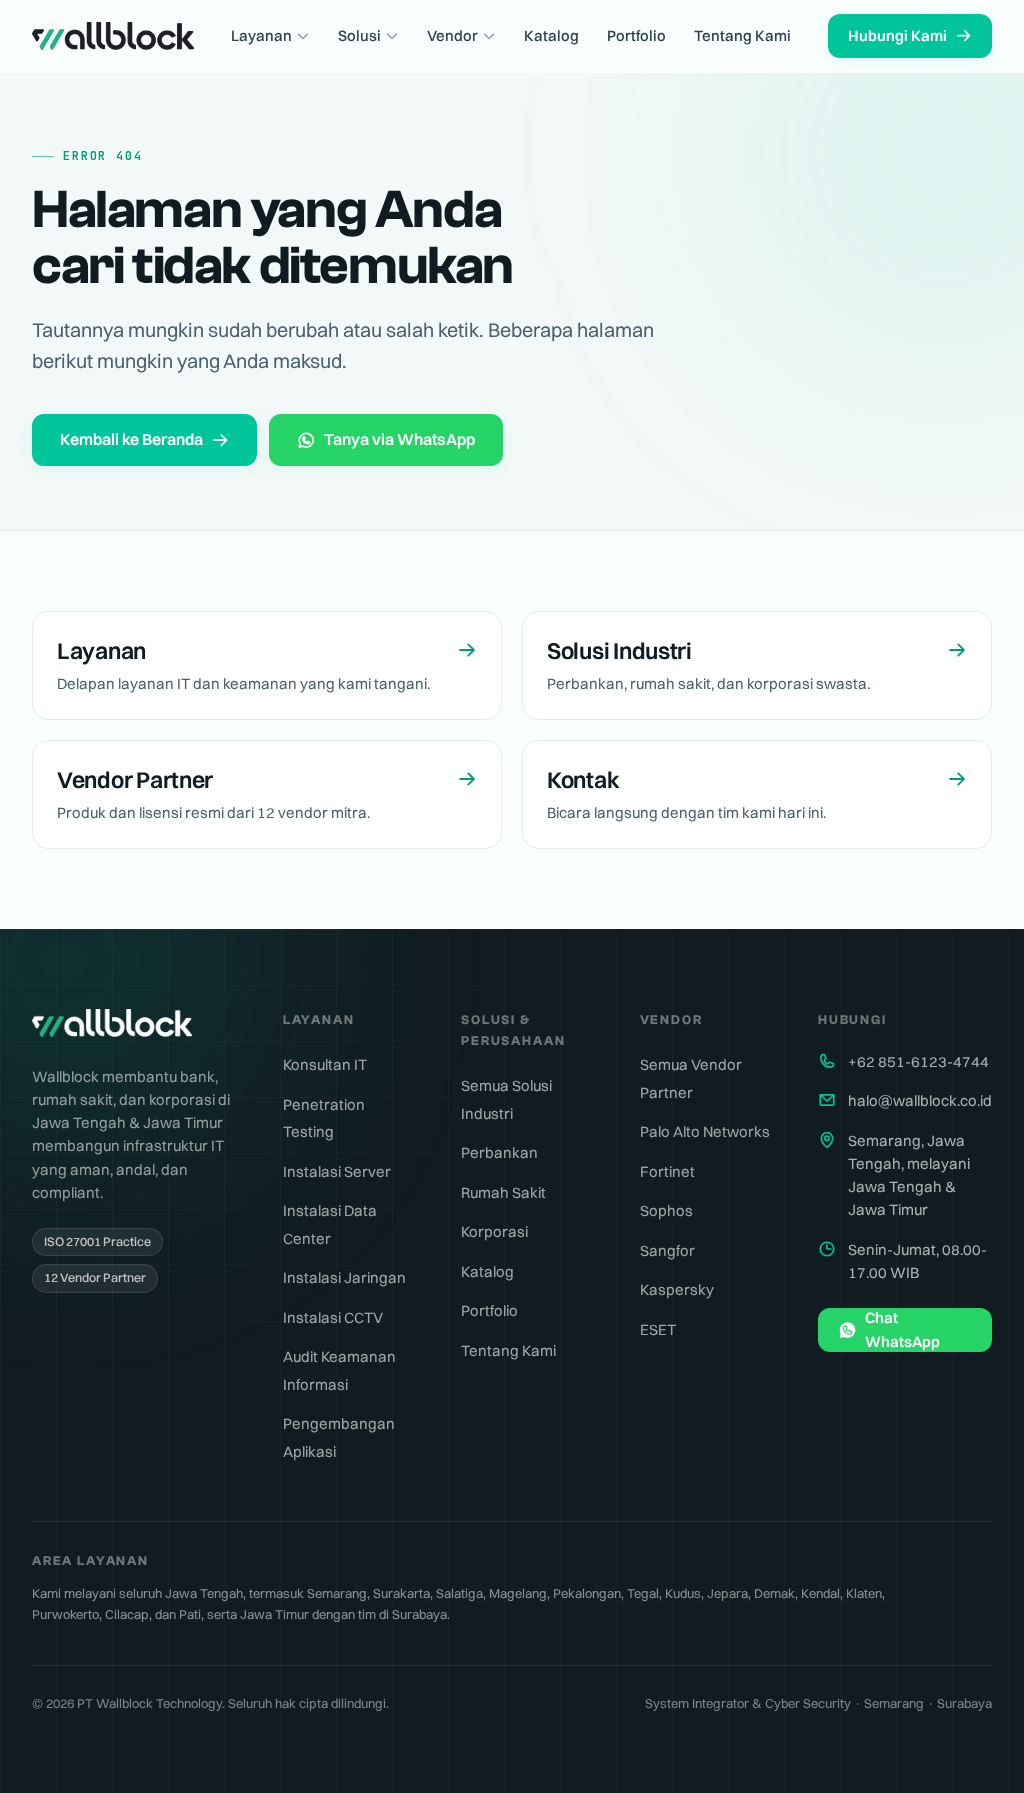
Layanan (261, 35)
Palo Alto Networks (705, 1131)
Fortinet (667, 1171)
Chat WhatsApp (902, 1329)
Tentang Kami (742, 35)
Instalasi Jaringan (344, 1277)
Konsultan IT (325, 1064)
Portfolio (636, 35)
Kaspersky (677, 1289)
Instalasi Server (337, 1171)
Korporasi (494, 1231)
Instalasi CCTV (333, 1317)
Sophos (666, 1210)
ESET (658, 1329)
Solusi (359, 35)
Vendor (452, 35)
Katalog (551, 35)
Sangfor (667, 1250)
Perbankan (499, 1152)
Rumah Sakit (503, 1192)
